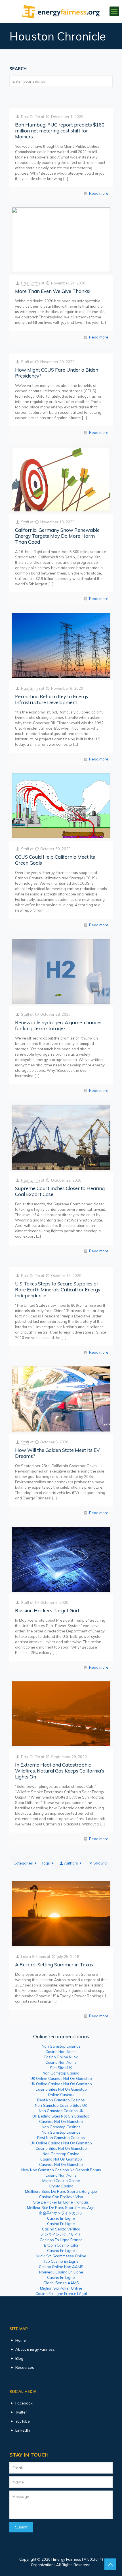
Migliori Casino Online (61, 2181)
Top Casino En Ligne (61, 2261)
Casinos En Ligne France (61, 2240)
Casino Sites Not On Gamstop (61, 2089)
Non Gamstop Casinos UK (61, 2111)
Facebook (24, 2403)
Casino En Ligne (61, 2218)
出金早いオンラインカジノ (61, 2213)
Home (21, 2340)
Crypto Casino (61, 2186)
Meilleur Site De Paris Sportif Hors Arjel (61, 2208)
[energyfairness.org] (61, 11)
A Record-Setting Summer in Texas (54, 1965)
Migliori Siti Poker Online (61, 2288)
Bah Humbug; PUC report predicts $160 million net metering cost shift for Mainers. (60, 131)
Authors (71, 1863)
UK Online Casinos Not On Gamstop (61, 2078)
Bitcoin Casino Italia (61, 2245)
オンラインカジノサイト (61, 2234)
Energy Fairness (67, 2559)
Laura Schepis (33, 1956)
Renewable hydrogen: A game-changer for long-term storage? (59, 1025)
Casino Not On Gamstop (61, 2159)
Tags (46, 1863)
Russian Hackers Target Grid (47, 1610)
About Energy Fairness (35, 2349)
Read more (99, 193)
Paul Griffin (30, 117)
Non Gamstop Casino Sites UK (61, 2105)
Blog (19, 2358)
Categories (23, 1863)
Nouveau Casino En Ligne (61, 2272)
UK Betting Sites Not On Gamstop (61, 2116)
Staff (25, 362)
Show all (101, 1863)
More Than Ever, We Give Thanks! (53, 291)
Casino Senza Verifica (61, 2229)
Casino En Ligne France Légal (61, 2294)
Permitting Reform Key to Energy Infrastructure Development (52, 699)
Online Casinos (61, 2095)
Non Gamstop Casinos (61, 2046)
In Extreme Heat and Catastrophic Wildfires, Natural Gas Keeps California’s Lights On (60, 1771)
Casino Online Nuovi (61, 2057)
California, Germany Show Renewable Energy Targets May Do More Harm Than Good (57, 536)
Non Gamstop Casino (61, 2073)
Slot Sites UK (61, 2068)
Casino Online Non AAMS (61, 2267)
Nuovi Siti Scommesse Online (61, 2256)
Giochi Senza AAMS (61, 2283)
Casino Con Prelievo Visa (61, 2197)
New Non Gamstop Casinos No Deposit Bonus (61, 2170)
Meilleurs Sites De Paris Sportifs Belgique (61, 2191)
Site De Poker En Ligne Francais (61, 2202)
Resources (25, 2367)
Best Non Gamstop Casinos (61, 2100)
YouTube (23, 2421)
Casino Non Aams (61, 2052)
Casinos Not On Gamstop (61, 2121)
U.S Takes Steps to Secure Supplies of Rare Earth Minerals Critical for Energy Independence (58, 1290)
